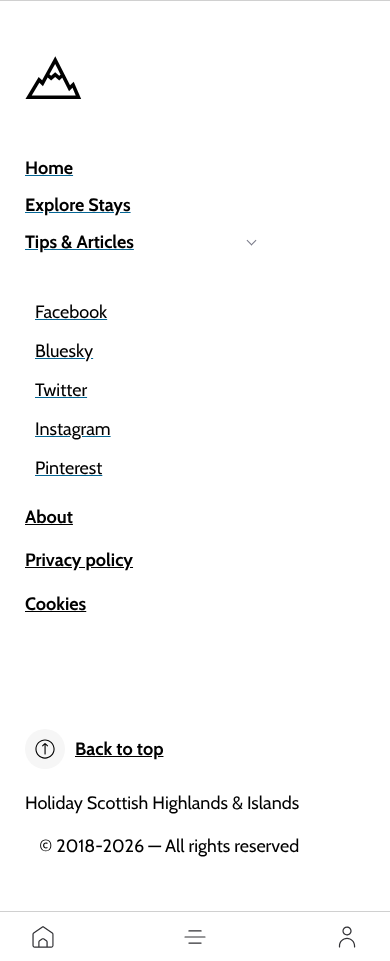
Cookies (55, 604)
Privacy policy (79, 560)
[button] (195, 937)
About (49, 517)
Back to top (119, 749)
